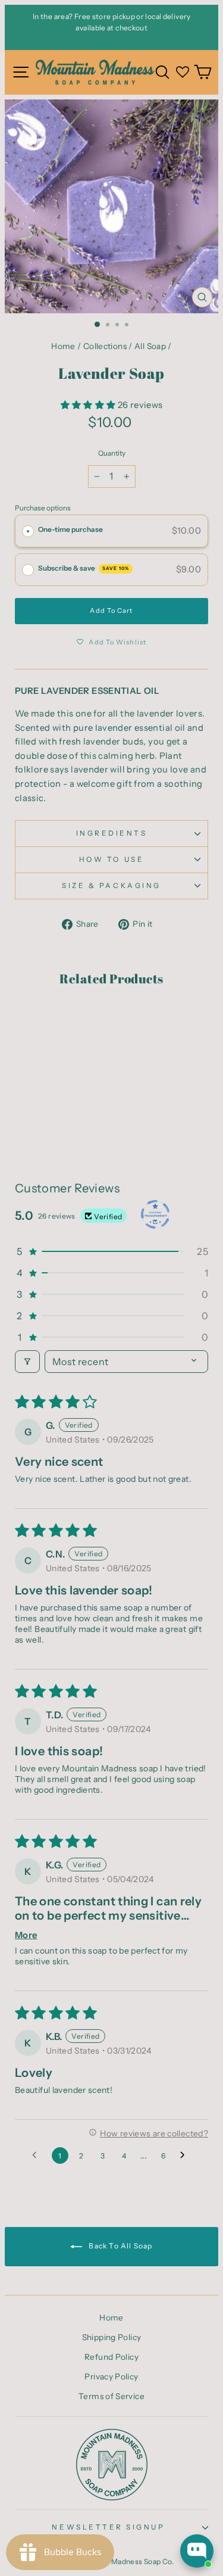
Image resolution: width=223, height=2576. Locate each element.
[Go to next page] (186, 2156)
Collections (105, 346)
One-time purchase (70, 529)
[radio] (28, 531)
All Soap (150, 346)
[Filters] (27, 1362)
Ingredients (112, 833)
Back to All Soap (120, 2246)
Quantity (112, 453)
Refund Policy (111, 2357)
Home (63, 346)
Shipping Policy (112, 2337)
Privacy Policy (111, 2376)
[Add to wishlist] (30, 1021)
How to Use (111, 859)
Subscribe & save (84, 568)
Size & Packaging (111, 886)
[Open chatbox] (197, 2551)
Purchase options (43, 508)
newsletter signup (108, 2527)
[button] (89, 405)
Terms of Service (111, 2396)
